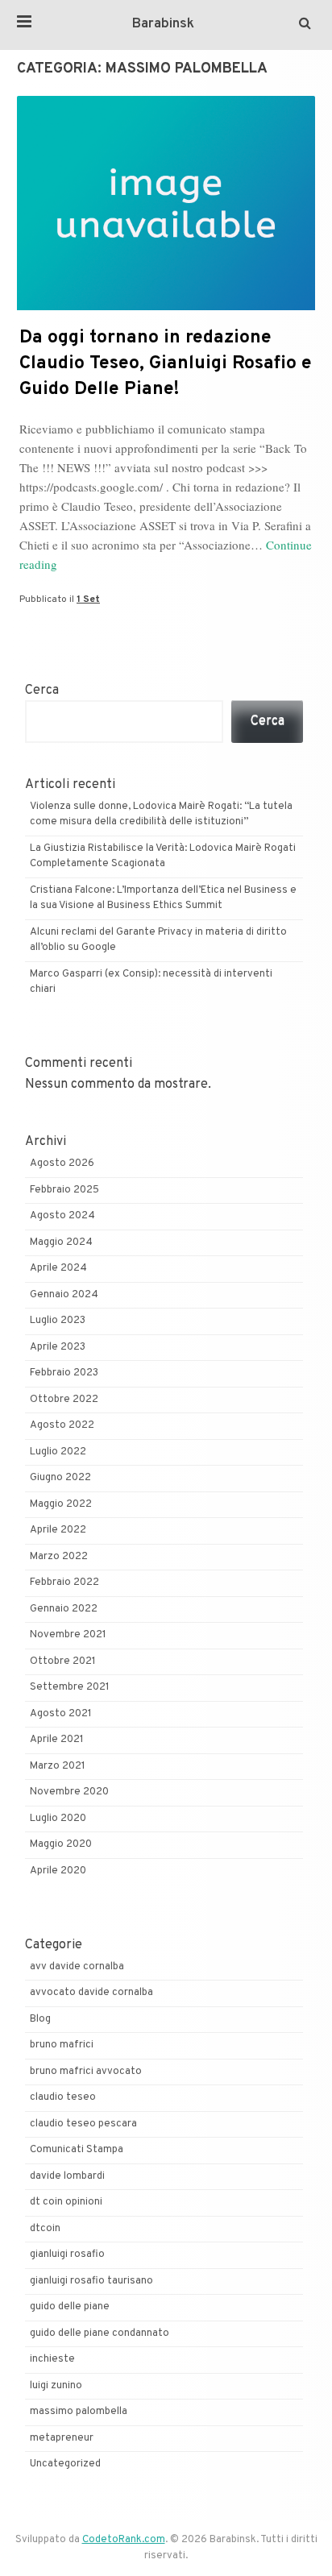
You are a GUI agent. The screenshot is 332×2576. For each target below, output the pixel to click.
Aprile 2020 (58, 1871)
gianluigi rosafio (67, 2255)
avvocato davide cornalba (91, 1993)
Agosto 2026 (62, 1164)
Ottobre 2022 (64, 1400)
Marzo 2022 (59, 1557)
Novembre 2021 (68, 1635)
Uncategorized (65, 2464)
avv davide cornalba (77, 1967)
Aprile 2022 (58, 1530)
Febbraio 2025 (64, 1190)
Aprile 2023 (58, 1347)
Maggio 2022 (61, 1504)
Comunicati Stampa (77, 2150)
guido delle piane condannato (100, 2333)
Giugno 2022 (60, 1478)
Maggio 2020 (61, 1844)
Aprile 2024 (58, 1268)
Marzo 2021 (58, 1766)
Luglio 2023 (58, 1321)
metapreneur (62, 2438)
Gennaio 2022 (64, 1609)
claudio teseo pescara (83, 2124)
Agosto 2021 (61, 1714)
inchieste (52, 2359)
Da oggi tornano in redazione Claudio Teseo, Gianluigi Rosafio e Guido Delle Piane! (166, 364)
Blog (40, 2019)
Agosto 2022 (62, 1425)
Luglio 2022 (58, 1452)
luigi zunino (56, 2386)
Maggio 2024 (61, 1242)
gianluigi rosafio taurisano (91, 2281)
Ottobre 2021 (63, 1661)
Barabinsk (163, 24)
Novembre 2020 (69, 1792)
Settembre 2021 (70, 1687)
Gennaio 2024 (64, 1295)
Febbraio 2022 (64, 1583)
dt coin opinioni (66, 2202)
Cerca (42, 691)
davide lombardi (67, 2176)
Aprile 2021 (57, 1740)
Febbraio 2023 (64, 1373)
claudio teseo (63, 2097)
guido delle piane (70, 2307)
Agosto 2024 (62, 1216)
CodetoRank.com (124, 2540)
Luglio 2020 (58, 1819)
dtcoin (45, 2229)
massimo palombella (79, 2412)
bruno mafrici (62, 2045)
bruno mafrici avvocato (86, 2072)
